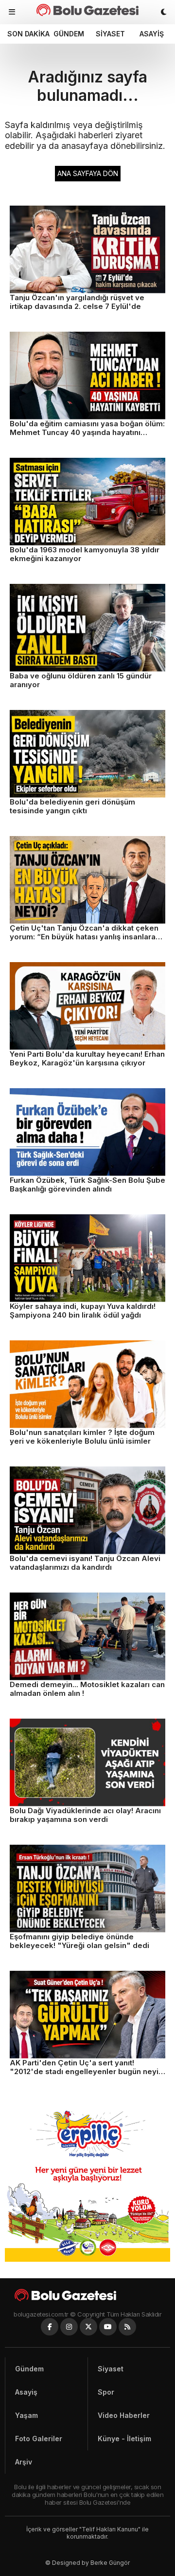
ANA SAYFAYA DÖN (88, 173)
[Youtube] (108, 2327)
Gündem (69, 34)
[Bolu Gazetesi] (87, 2295)
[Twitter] (88, 2327)
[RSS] (127, 2327)
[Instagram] (69, 2327)
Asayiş (152, 34)
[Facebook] (50, 2327)
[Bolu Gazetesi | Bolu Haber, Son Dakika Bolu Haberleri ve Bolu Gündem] (87, 10)
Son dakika (27, 34)
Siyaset (110, 34)
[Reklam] (87, 2259)
